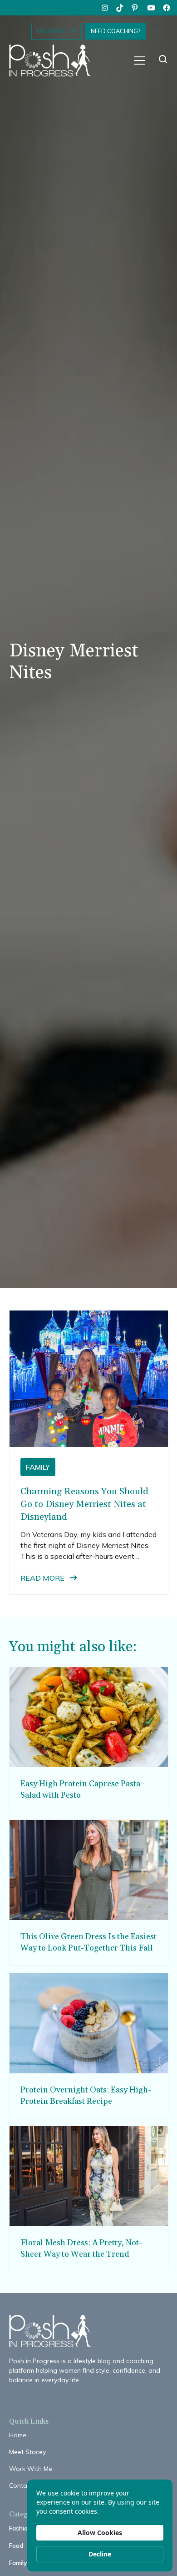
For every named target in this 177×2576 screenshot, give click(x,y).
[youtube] (151, 8)
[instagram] (105, 8)
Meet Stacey (27, 2452)
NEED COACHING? (116, 31)
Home (18, 2435)
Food (16, 2546)
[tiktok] (120, 8)
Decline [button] (100, 2554)
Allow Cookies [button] (100, 2533)
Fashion (20, 2528)
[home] (54, 61)
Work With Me (31, 2469)
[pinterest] (136, 8)
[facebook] (167, 8)
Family (18, 2563)
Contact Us (26, 2485)
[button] (140, 60)
